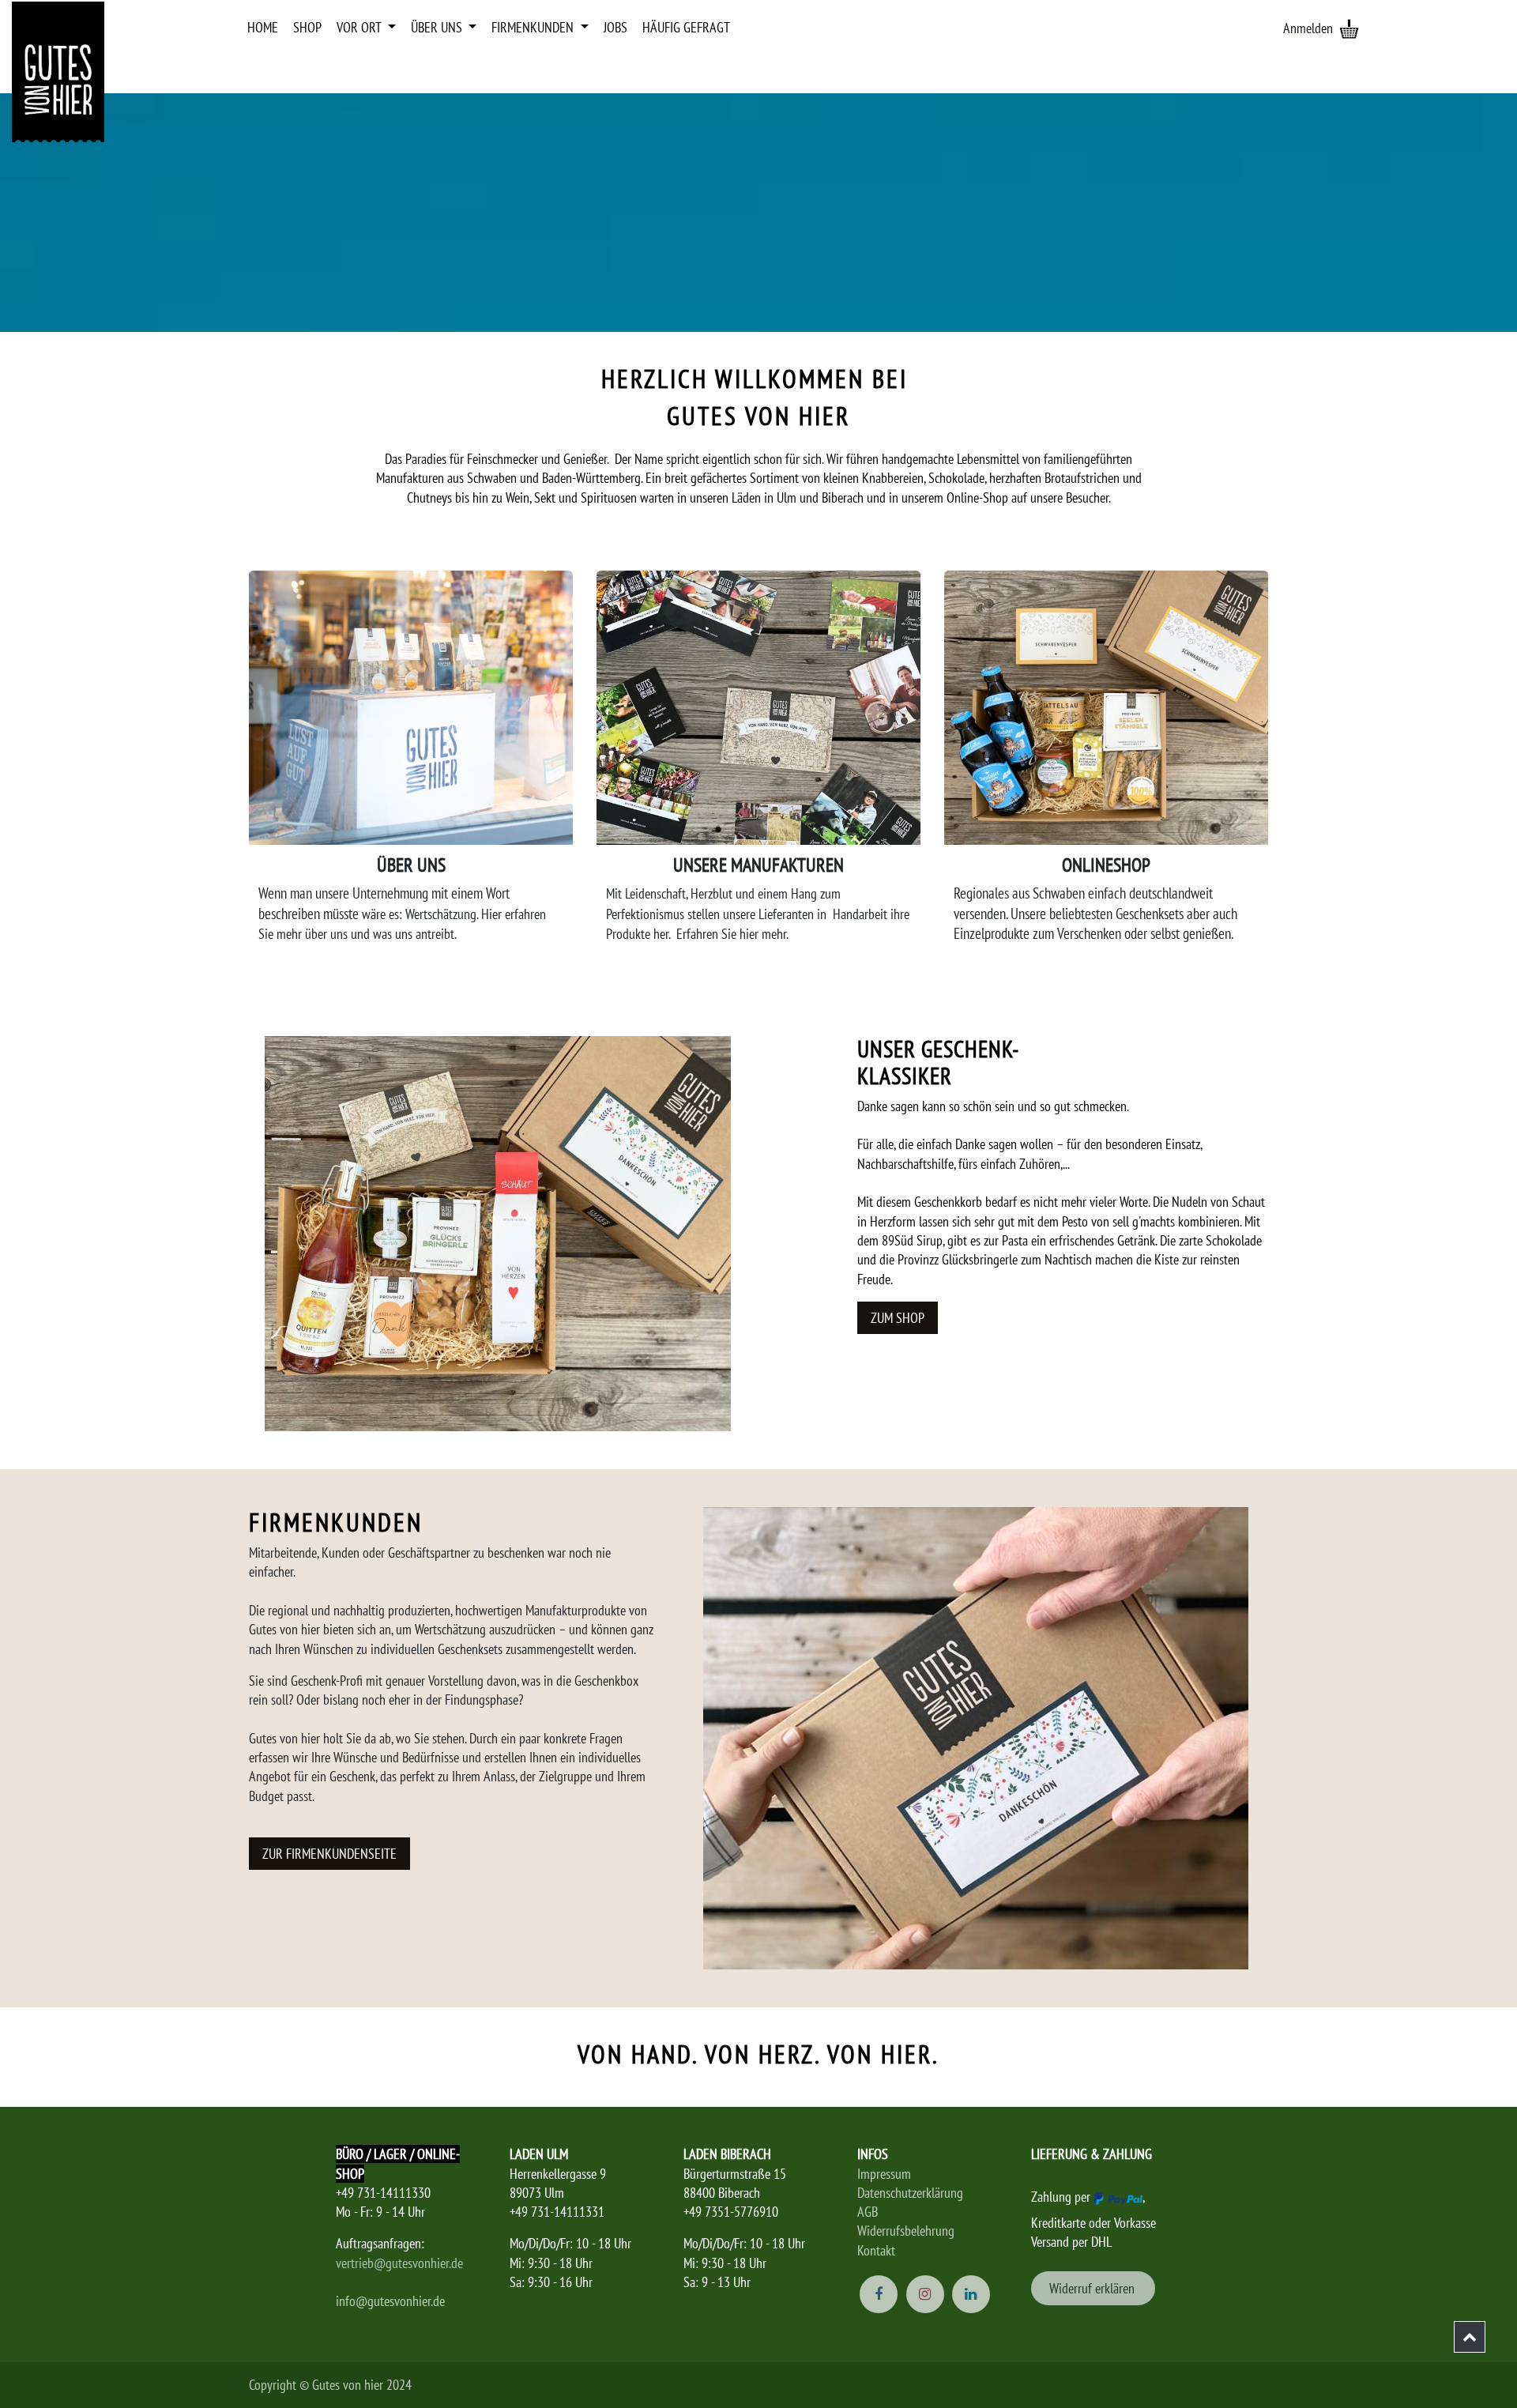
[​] (1470, 2337)
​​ (1094, 2288)
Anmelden (1308, 28)
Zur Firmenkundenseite (329, 1854)
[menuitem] (263, 28)
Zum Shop (898, 1318)
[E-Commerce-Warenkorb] (1349, 28)
